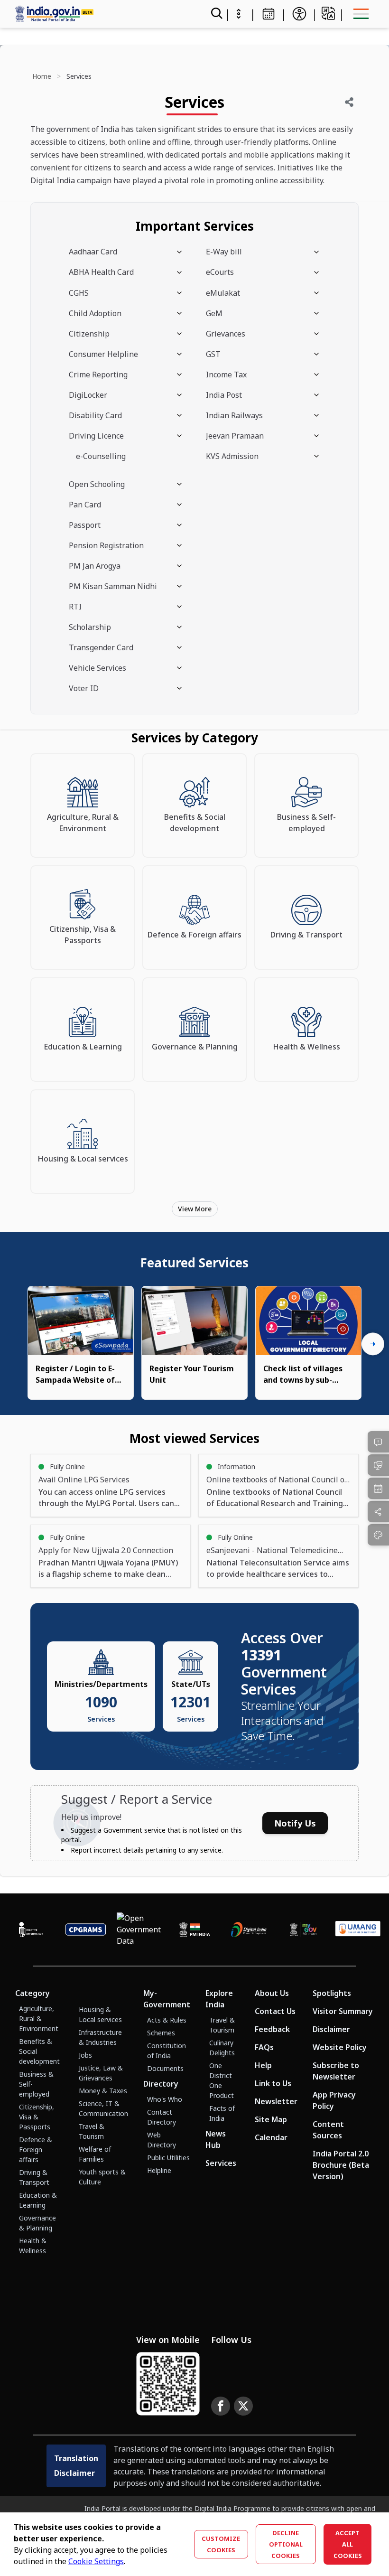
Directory (161, 2084)
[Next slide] (373, 1344)
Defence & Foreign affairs (36, 2150)
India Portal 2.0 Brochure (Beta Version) (341, 2165)
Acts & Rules (167, 2020)
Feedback (272, 2029)
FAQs (264, 2047)
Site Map (271, 2119)
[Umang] (358, 1930)
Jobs (85, 2055)
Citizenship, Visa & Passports (37, 2117)
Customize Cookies (221, 2544)
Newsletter (276, 2101)
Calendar (271, 2137)
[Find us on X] (243, 2406)
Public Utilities (168, 2158)
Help (263, 2065)
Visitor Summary (343, 2011)
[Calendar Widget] (269, 14)
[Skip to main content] (239, 14)
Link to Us (273, 2083)
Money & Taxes (103, 2091)
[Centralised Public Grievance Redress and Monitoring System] (86, 1930)
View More (195, 1209)
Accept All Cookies (348, 2544)
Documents (165, 2068)
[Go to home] (99, 14)
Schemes (161, 2033)
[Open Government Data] (140, 1930)
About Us (272, 1993)
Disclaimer (331, 2029)
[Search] (216, 14)
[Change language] (328, 13)
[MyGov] (303, 1930)
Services (221, 2163)
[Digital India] (249, 1930)
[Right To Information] (31, 1930)
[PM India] (195, 1930)
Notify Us (295, 1823)
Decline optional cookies (286, 2544)
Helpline (159, 2170)
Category (32, 1993)
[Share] (349, 102)
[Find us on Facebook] (221, 2406)
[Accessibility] (299, 14)
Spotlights (332, 1993)
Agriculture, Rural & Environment (39, 2019)
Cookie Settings (96, 2561)
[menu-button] (361, 14)
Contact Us (275, 2011)
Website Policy (340, 2047)
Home (42, 76)
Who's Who (165, 2099)
